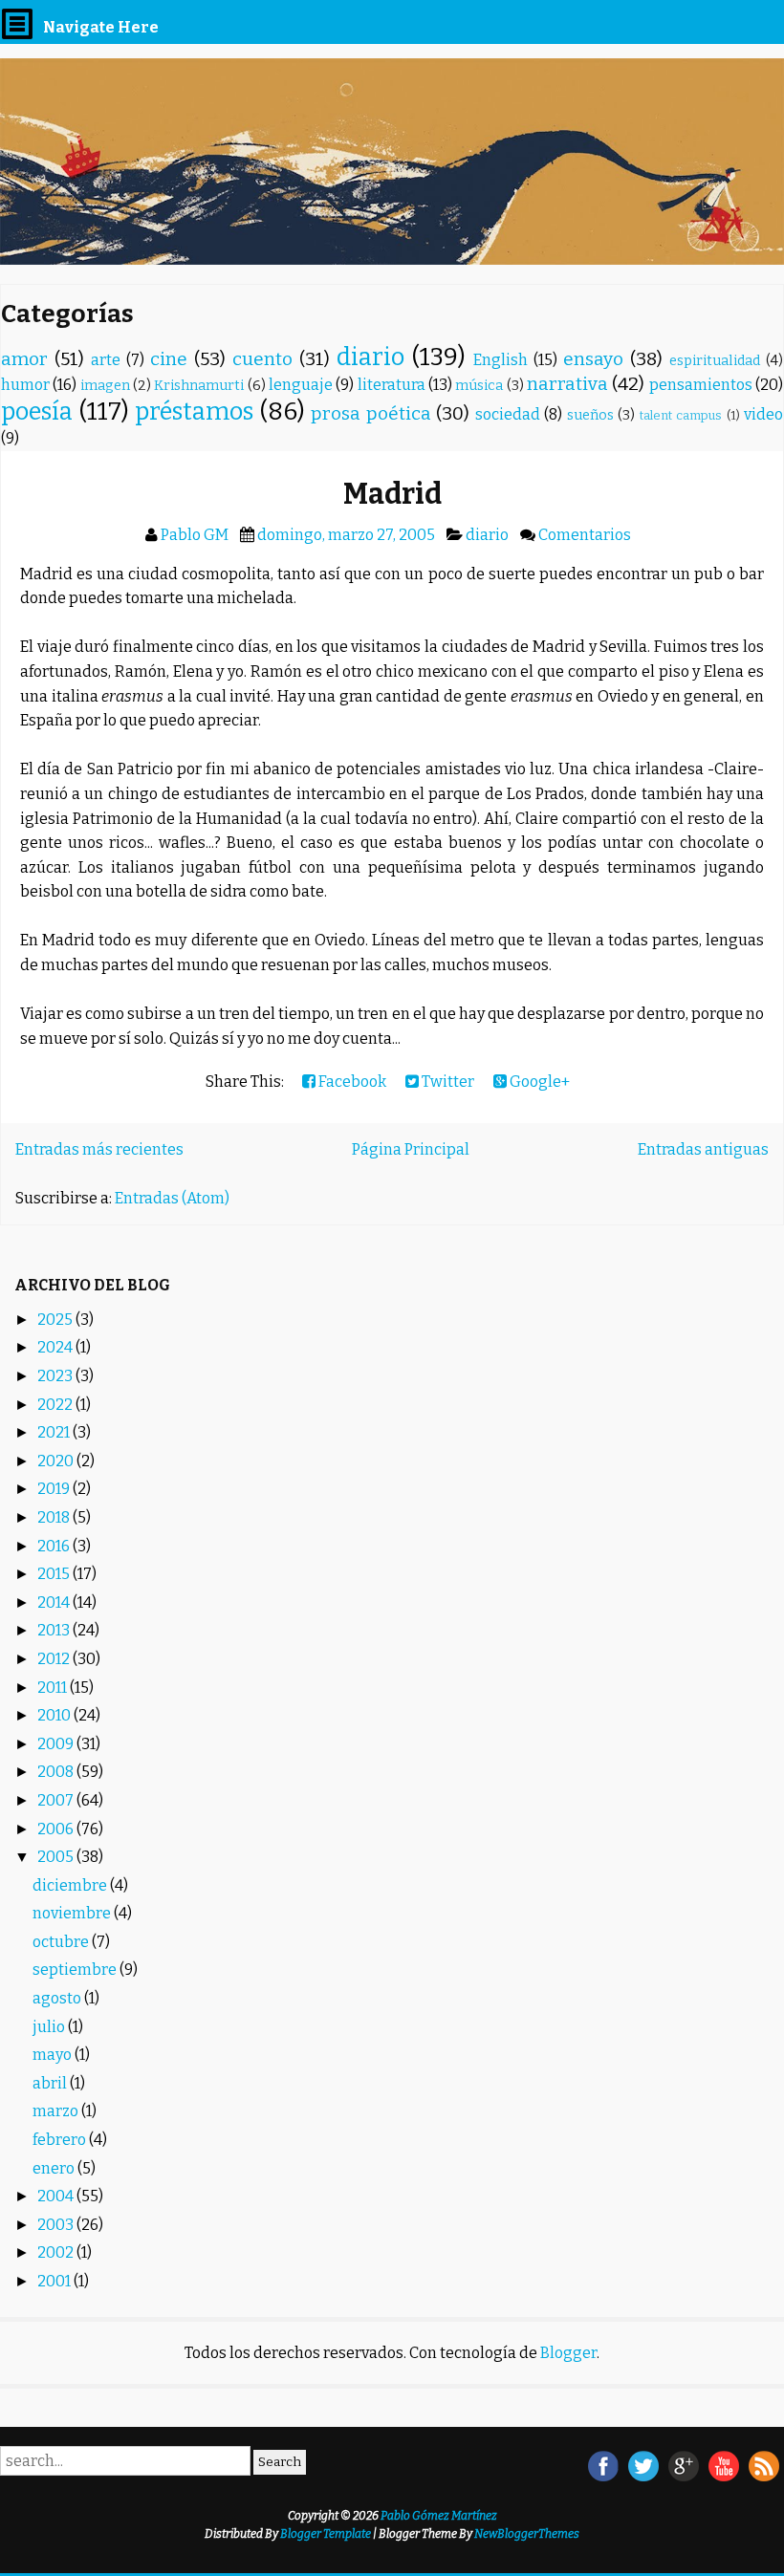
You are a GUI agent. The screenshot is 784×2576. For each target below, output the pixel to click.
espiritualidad (715, 361)
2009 (57, 1744)
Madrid (392, 494)
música (479, 386)
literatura (392, 385)
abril (51, 2083)
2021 (55, 1432)
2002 (57, 2252)
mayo (54, 2055)
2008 (57, 1772)
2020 (57, 1461)
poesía (37, 411)
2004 (57, 2196)
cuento (262, 359)
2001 (55, 2281)
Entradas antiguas (703, 1149)
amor (24, 359)
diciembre (71, 1885)
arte (106, 360)
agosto (58, 1998)
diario (370, 357)
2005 (57, 1857)
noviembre (73, 1913)
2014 (55, 1602)
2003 (57, 2225)
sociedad (508, 414)
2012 (55, 1659)
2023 (56, 1376)
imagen (105, 386)
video (763, 414)
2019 (55, 1489)
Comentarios (585, 535)
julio (50, 2027)
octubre (62, 1942)
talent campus (681, 415)
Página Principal (411, 1149)
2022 (56, 1405)
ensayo (593, 359)
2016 (55, 1546)
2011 (54, 1688)
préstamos (194, 411)
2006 (57, 1829)
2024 (56, 1347)
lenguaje (301, 385)
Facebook (351, 1082)
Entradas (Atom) (172, 1198)
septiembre (76, 1970)
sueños (590, 415)
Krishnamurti (199, 386)
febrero (61, 2140)
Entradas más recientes (99, 1149)
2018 (55, 1517)
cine (169, 359)
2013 (55, 1630)
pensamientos (701, 385)
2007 (57, 1800)
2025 (56, 1320)
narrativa (567, 384)
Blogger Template (326, 2534)
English (501, 360)
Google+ (538, 1082)
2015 (55, 1574)
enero (55, 2168)
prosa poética (371, 413)
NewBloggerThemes (527, 2534)
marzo (57, 2111)
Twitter (446, 1082)
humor (25, 385)
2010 (55, 1715)
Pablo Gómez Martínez (439, 2516)
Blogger (568, 2353)
